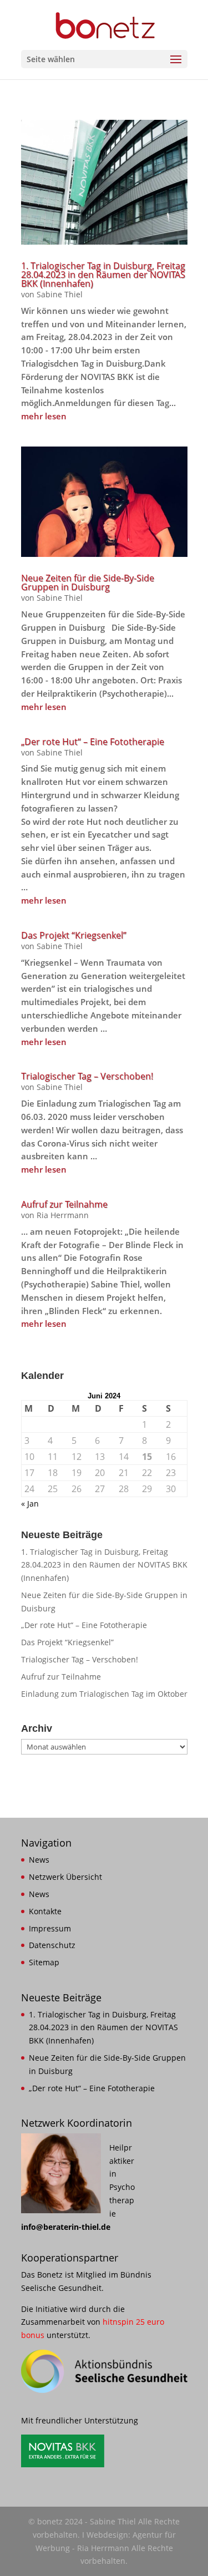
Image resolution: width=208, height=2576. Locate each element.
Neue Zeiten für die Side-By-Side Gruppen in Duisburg (88, 582)
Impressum (50, 1928)
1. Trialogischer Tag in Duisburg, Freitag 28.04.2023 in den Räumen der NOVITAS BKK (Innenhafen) (103, 275)
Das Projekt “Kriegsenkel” (74, 935)
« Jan (30, 1503)
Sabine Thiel (60, 294)
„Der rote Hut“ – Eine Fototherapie (93, 742)
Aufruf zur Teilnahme (64, 1204)
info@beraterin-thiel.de (66, 2227)
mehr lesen (44, 416)
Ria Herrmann (63, 1215)
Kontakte (45, 1911)
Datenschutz (52, 1945)
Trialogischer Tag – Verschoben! (87, 1076)
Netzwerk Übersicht (65, 1877)
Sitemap (44, 1962)
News (39, 1860)
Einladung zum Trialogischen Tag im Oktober (104, 1694)
